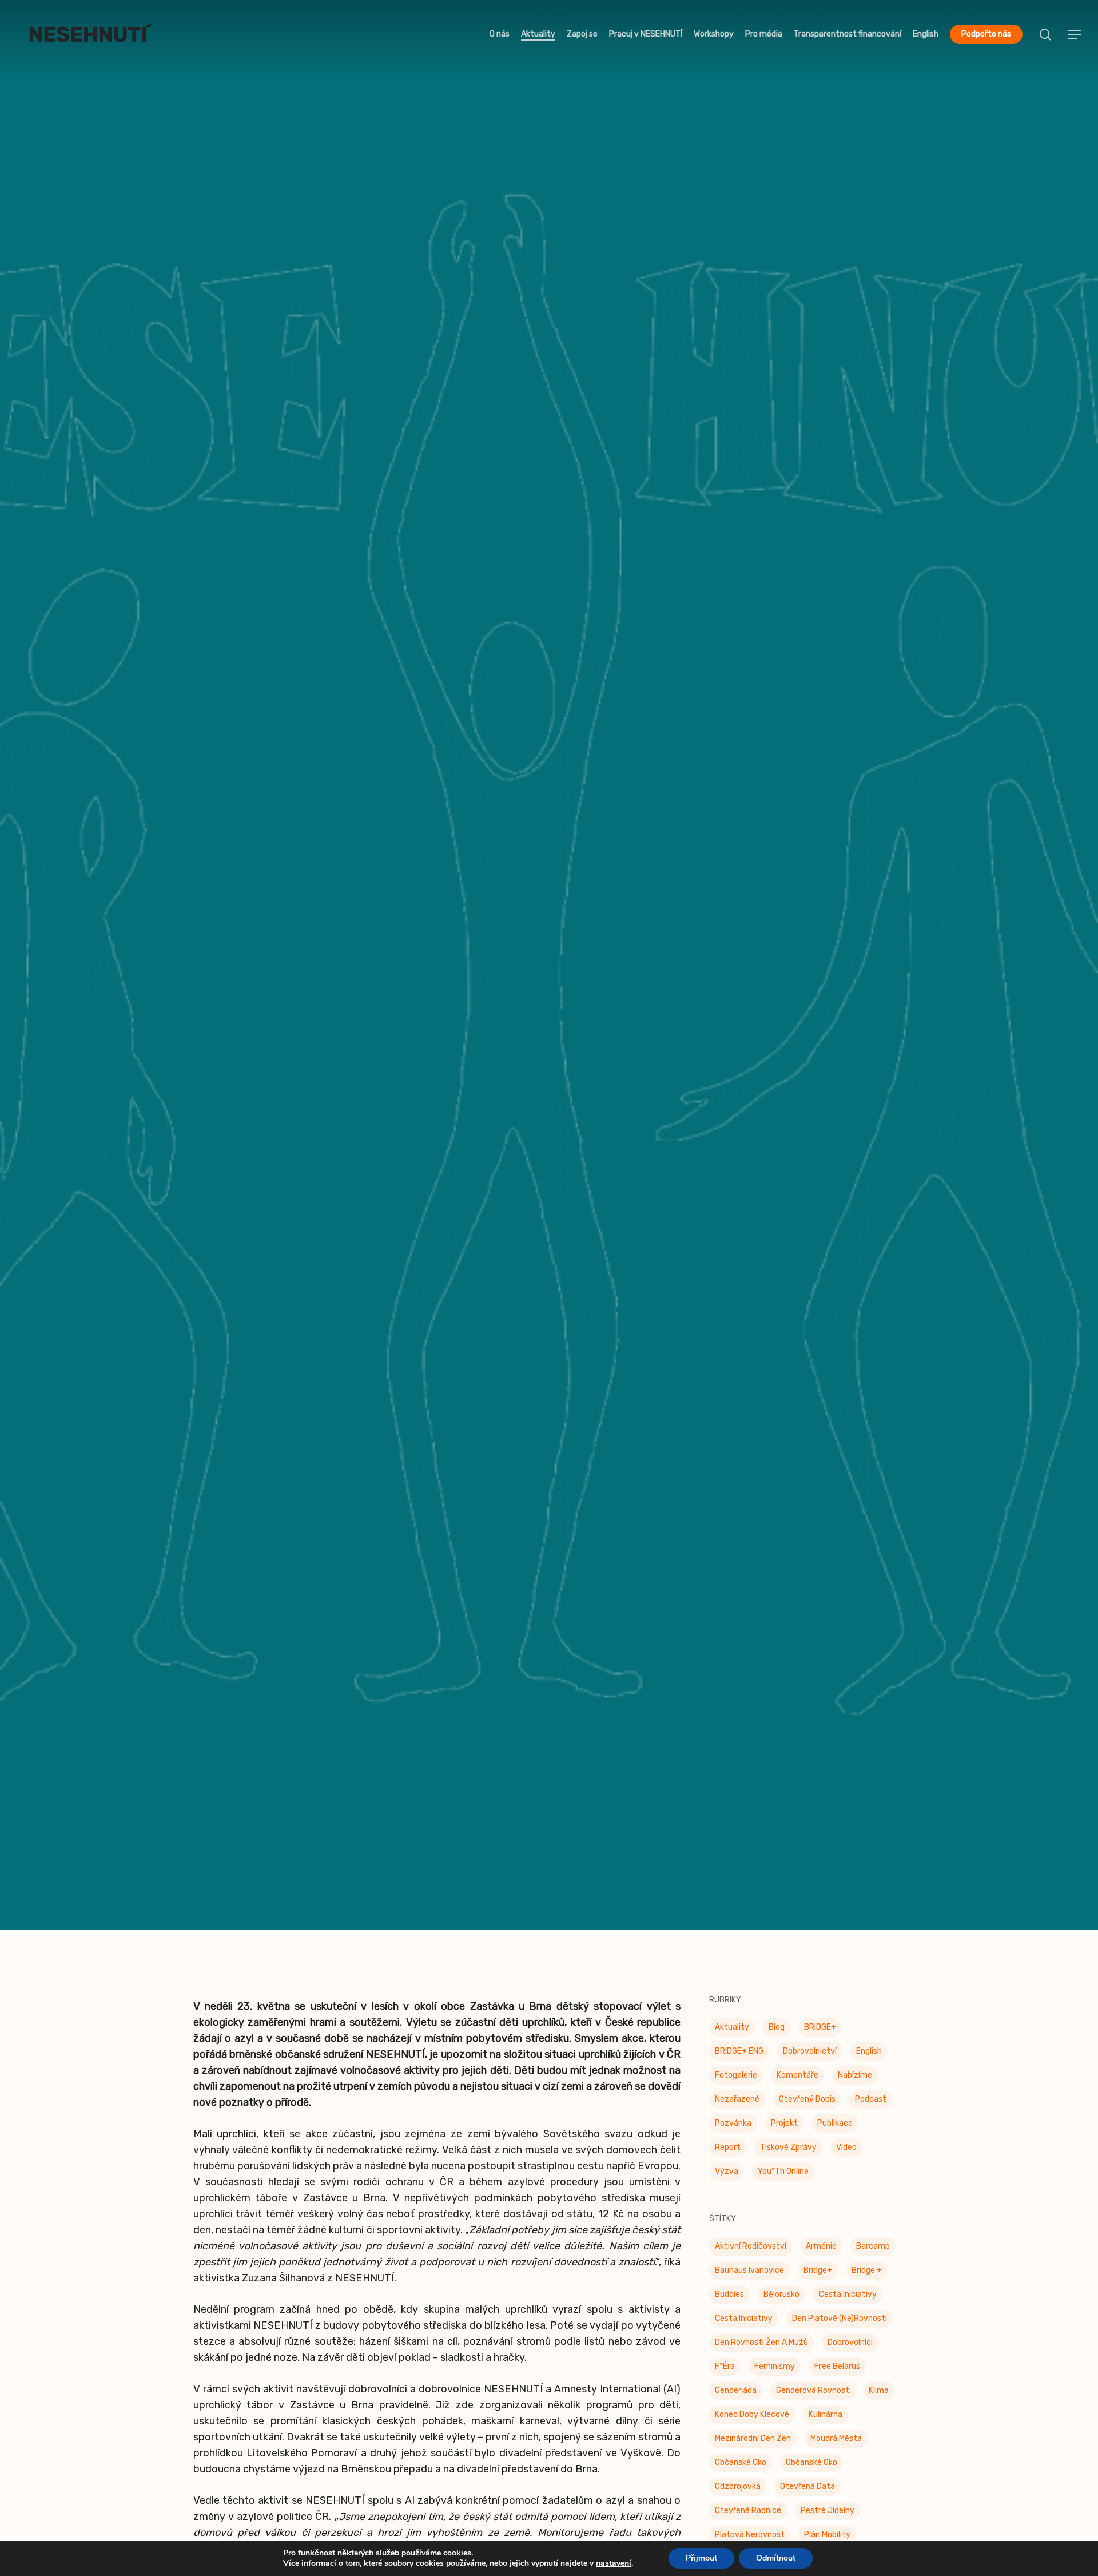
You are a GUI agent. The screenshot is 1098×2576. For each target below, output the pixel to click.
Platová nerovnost (750, 2536)
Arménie (821, 2248)
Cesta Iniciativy (848, 2296)
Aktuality (732, 2029)
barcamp (873, 2248)
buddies (729, 2296)
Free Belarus (837, 2368)
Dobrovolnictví (810, 2053)
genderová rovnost (813, 2392)
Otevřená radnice (748, 2512)
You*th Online (783, 2173)
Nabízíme (855, 2077)
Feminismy (775, 2368)
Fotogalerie (736, 2077)
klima (879, 2392)
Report (728, 2149)
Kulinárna (826, 2416)
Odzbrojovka (738, 2488)
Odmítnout (776, 2558)
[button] (1075, 35)
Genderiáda (736, 2392)
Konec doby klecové (752, 2416)
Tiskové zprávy (549, 1039)
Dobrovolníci (850, 2344)
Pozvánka (733, 2125)
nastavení (614, 2563)
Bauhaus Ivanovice (749, 2272)
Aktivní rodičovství (751, 2248)
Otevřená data (807, 2488)
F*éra (725, 2368)
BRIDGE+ (820, 2029)
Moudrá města (836, 2440)
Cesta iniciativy (744, 2320)
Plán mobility (827, 2536)
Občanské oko (741, 2464)
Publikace (835, 2125)
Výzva (727, 2173)
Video (846, 2149)
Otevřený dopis (807, 2101)
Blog (777, 2029)
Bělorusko (781, 2296)
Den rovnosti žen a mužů (761, 2344)
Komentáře (797, 2077)
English (869, 2053)
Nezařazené (737, 2101)
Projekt (784, 2125)
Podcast (871, 2101)
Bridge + (867, 2272)
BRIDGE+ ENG (739, 2053)
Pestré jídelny (828, 2512)
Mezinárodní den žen (753, 2440)
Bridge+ (818, 2272)
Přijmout (701, 2558)
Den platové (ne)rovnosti (840, 2320)
